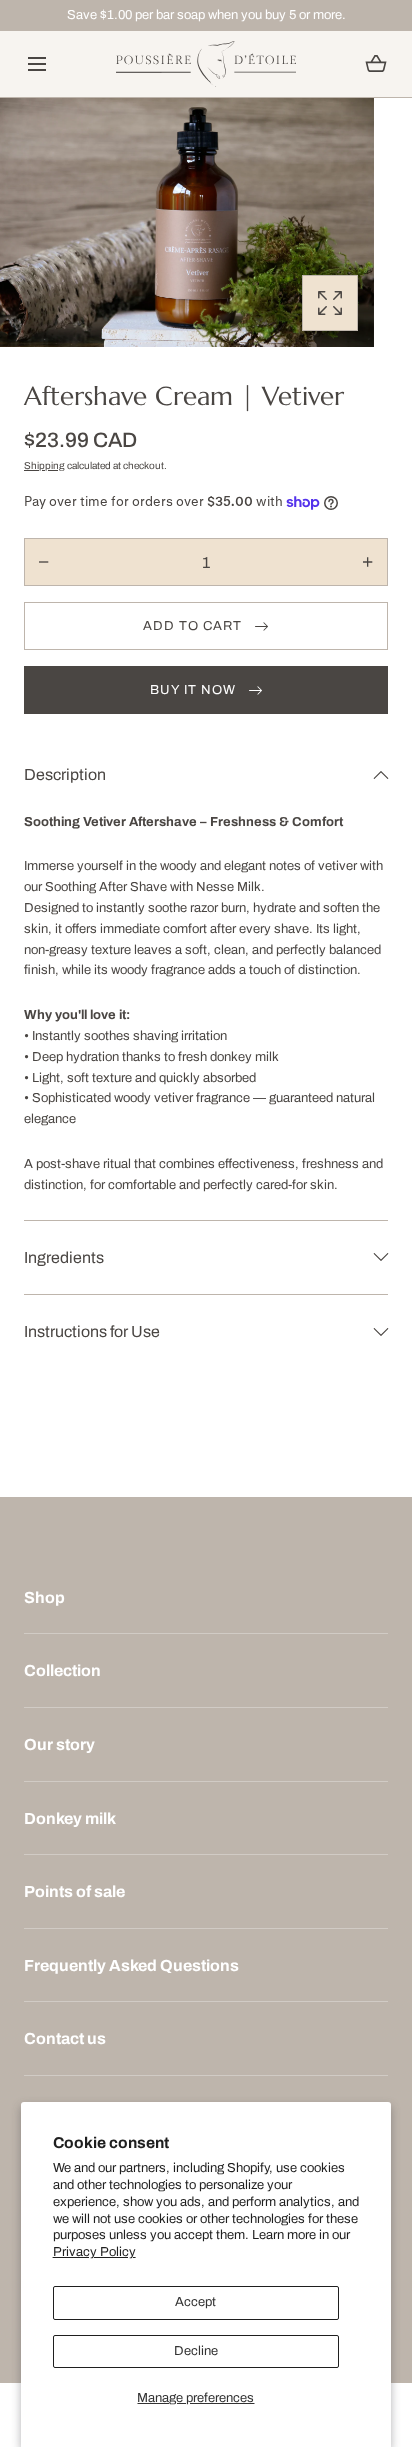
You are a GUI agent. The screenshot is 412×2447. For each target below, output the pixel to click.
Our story (59, 1744)
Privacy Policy (94, 2252)
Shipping (44, 465)
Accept (195, 2302)
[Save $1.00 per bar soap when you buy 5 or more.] (206, 15)
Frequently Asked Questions (131, 1965)
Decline (196, 2351)
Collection (62, 1670)
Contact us (65, 2038)
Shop (44, 1597)
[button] (36, 64)
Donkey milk (70, 1818)
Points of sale (74, 1891)
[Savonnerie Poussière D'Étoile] (206, 64)
